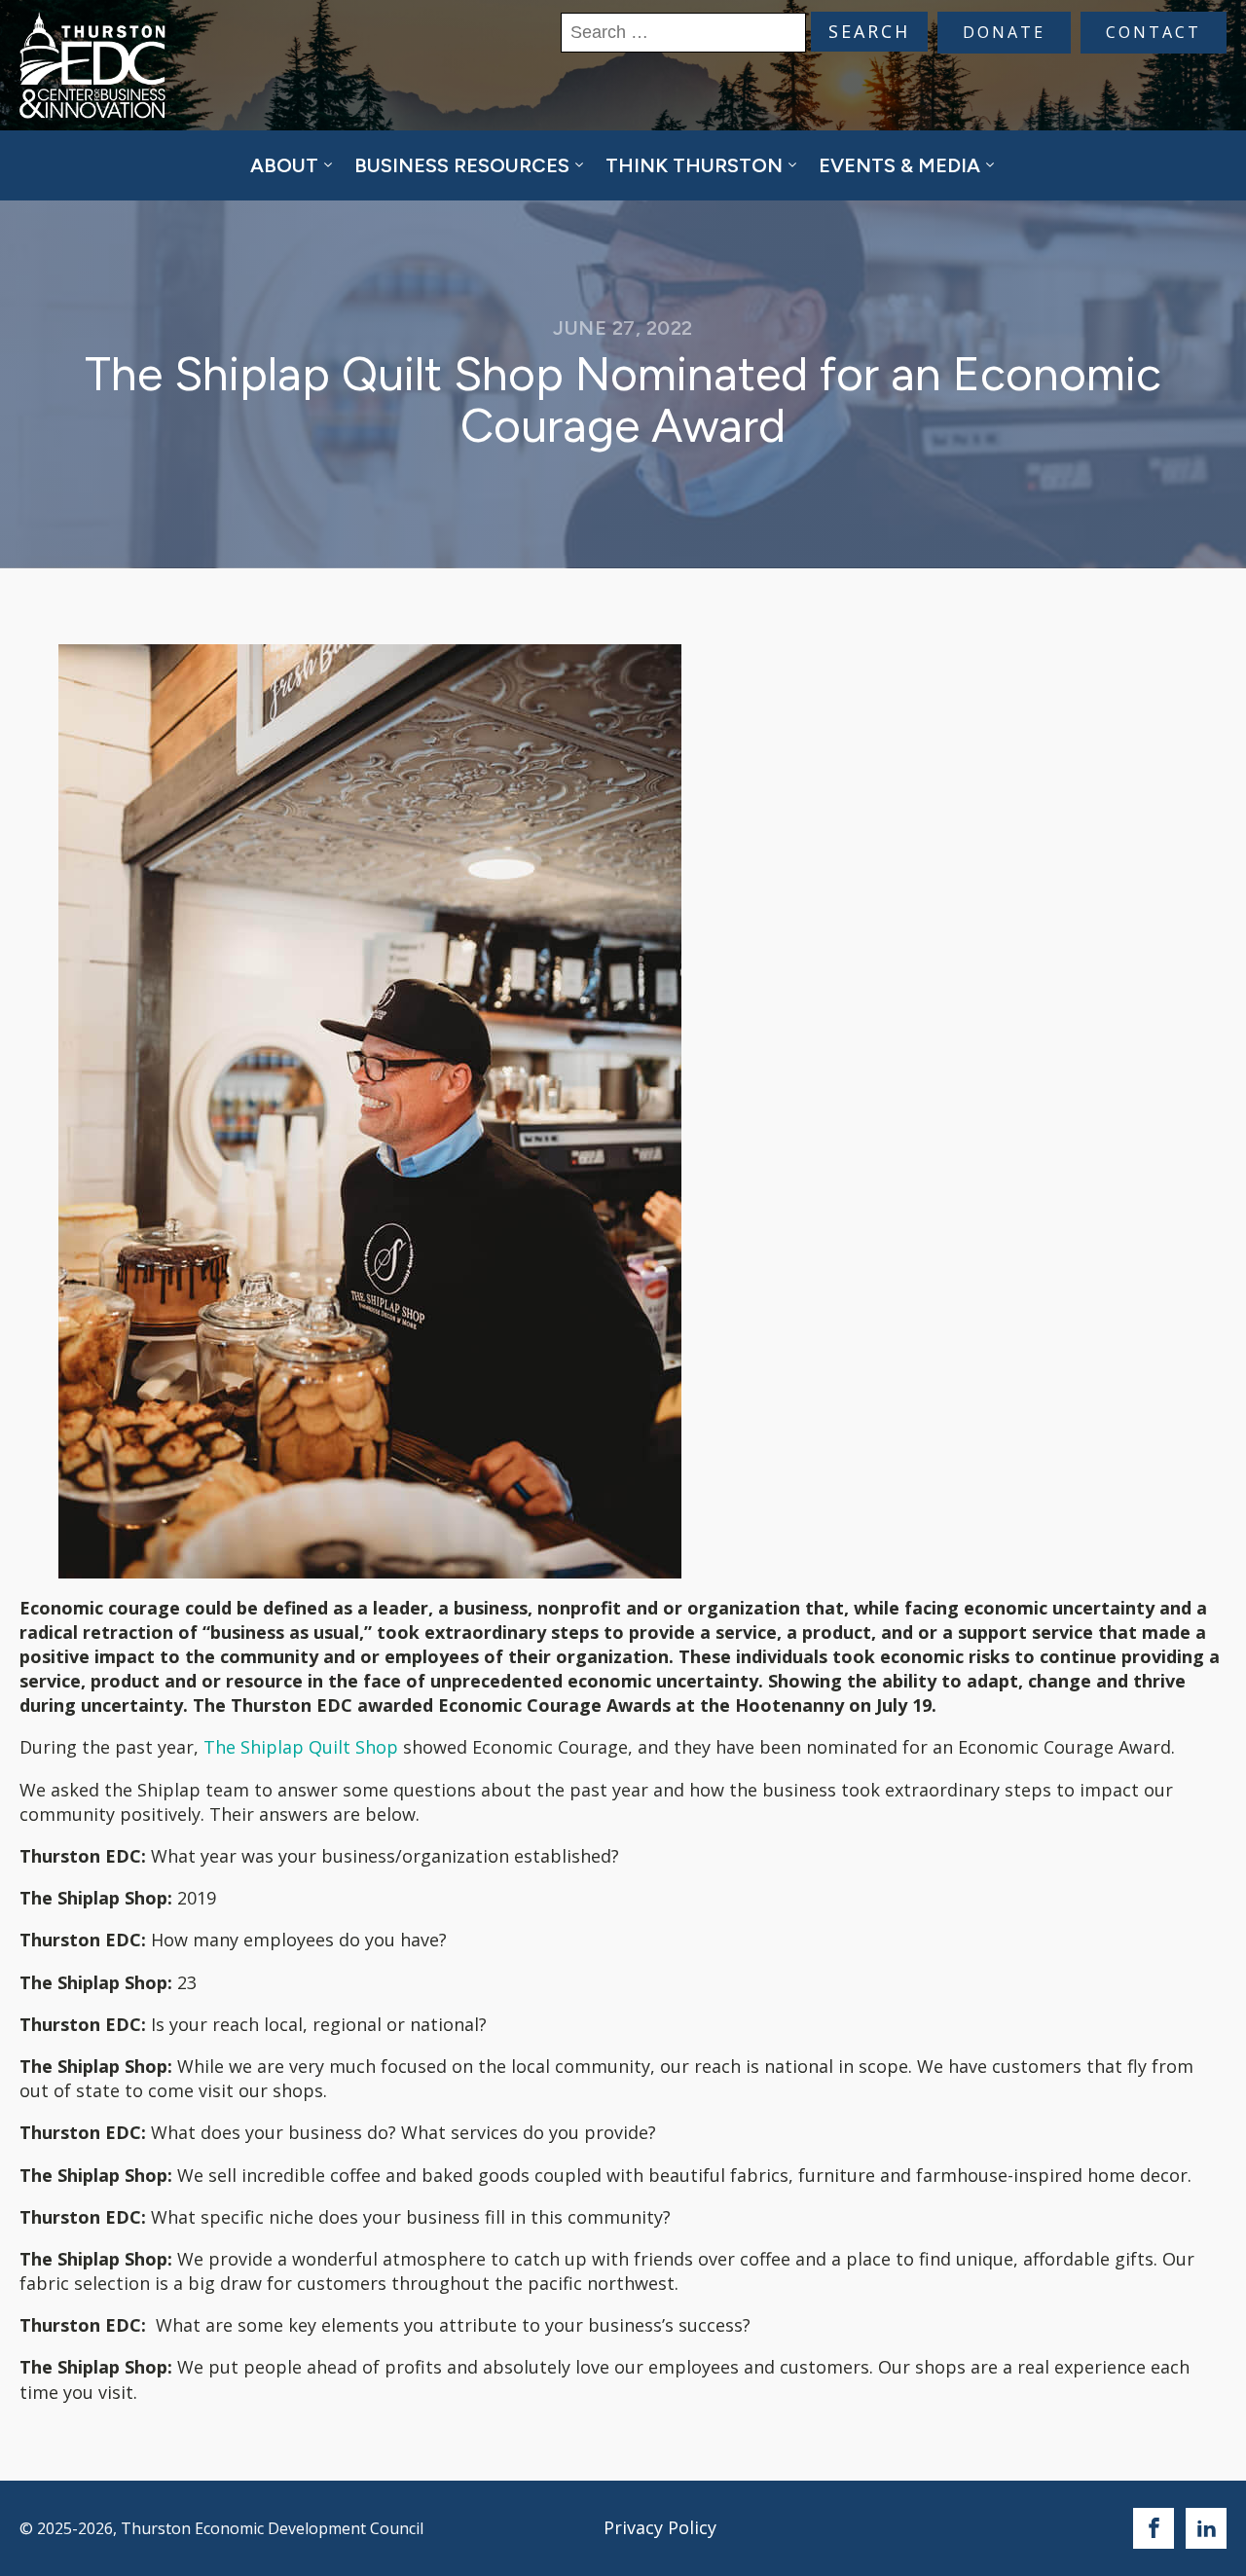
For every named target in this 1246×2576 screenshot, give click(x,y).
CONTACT (1154, 32)
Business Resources (462, 165)
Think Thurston (694, 165)
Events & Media (899, 165)
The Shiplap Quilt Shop (301, 1747)
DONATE (1004, 32)
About (284, 165)
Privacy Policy (660, 2527)
